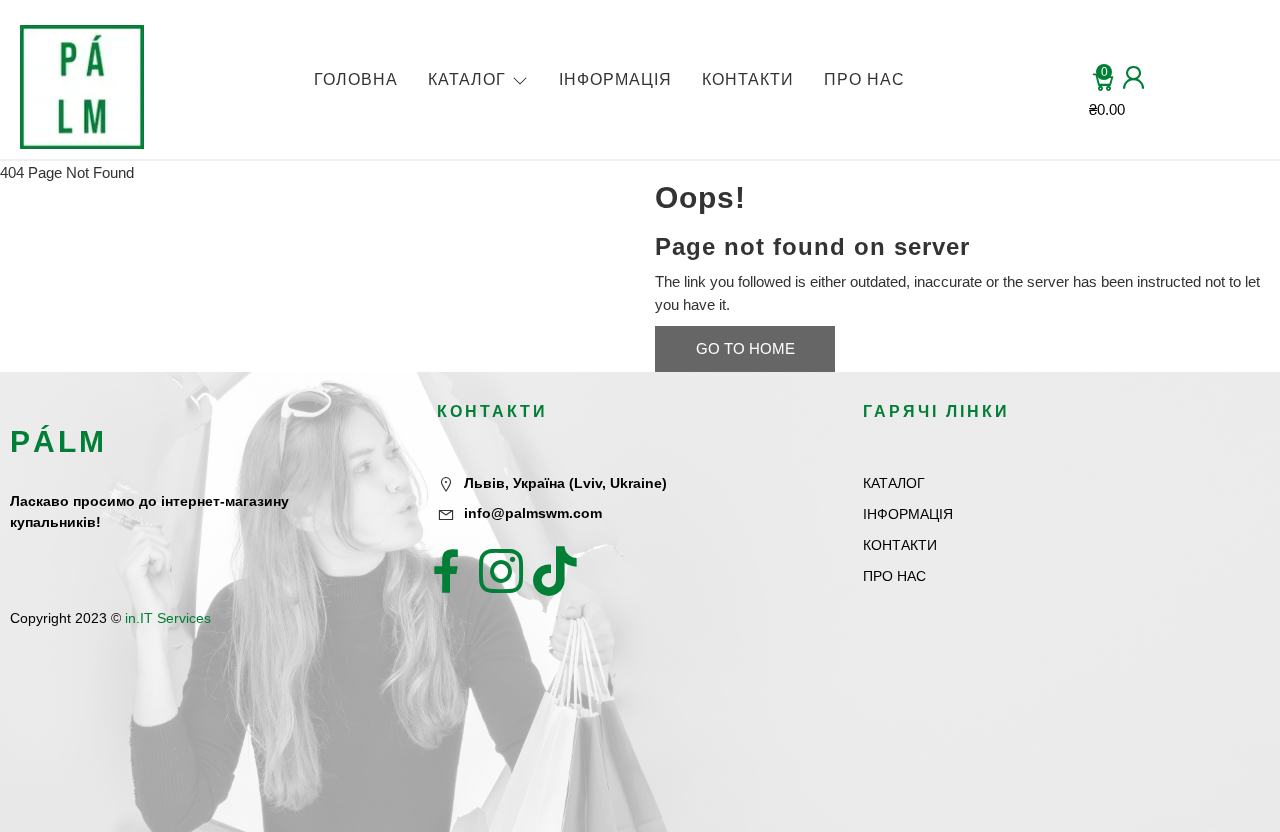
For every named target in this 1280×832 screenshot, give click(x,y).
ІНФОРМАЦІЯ (615, 79)
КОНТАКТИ (748, 79)
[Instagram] (501, 571)
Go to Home (745, 348)
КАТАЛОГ (467, 79)
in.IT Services (168, 618)
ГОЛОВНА (356, 79)
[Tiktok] (555, 571)
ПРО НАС (864, 79)
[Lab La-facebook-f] (447, 571)
